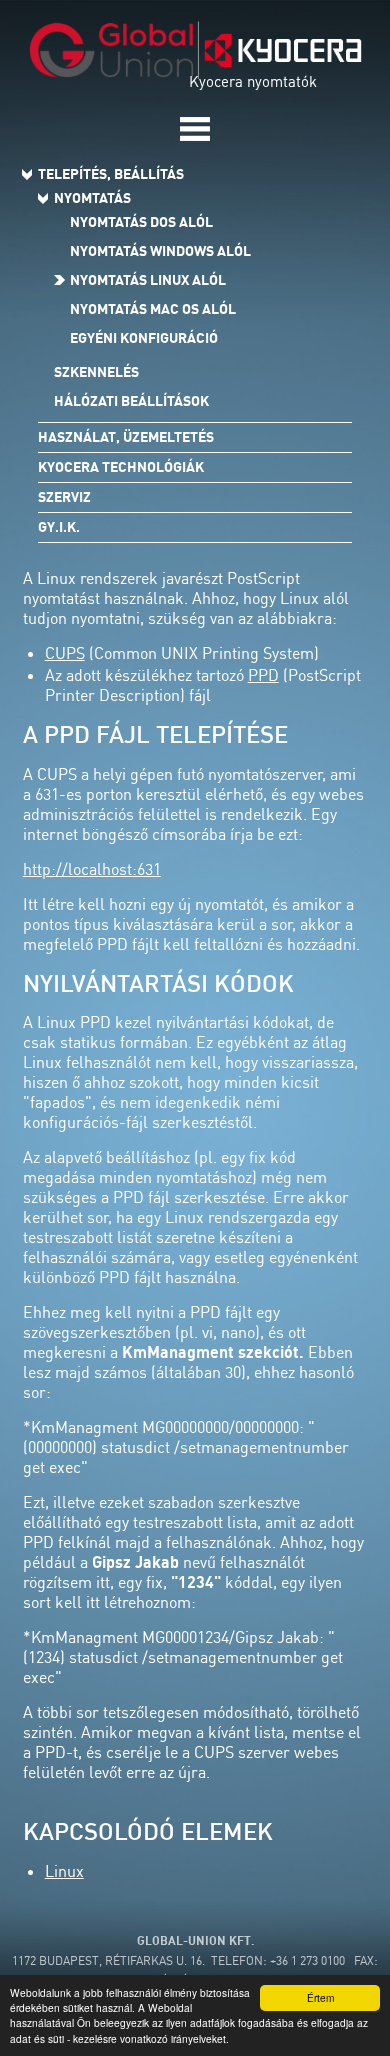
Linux (64, 1871)
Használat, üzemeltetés (126, 437)
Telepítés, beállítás (111, 174)
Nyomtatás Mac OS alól (153, 309)
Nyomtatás (92, 198)
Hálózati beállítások (131, 401)
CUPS (65, 653)
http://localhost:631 (92, 869)
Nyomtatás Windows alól (160, 251)
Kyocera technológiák (121, 467)
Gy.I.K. (59, 527)
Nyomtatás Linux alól (148, 280)
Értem (320, 1997)
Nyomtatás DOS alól (141, 222)
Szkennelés (96, 372)
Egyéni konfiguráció (144, 338)
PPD (263, 675)
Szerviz (64, 497)
